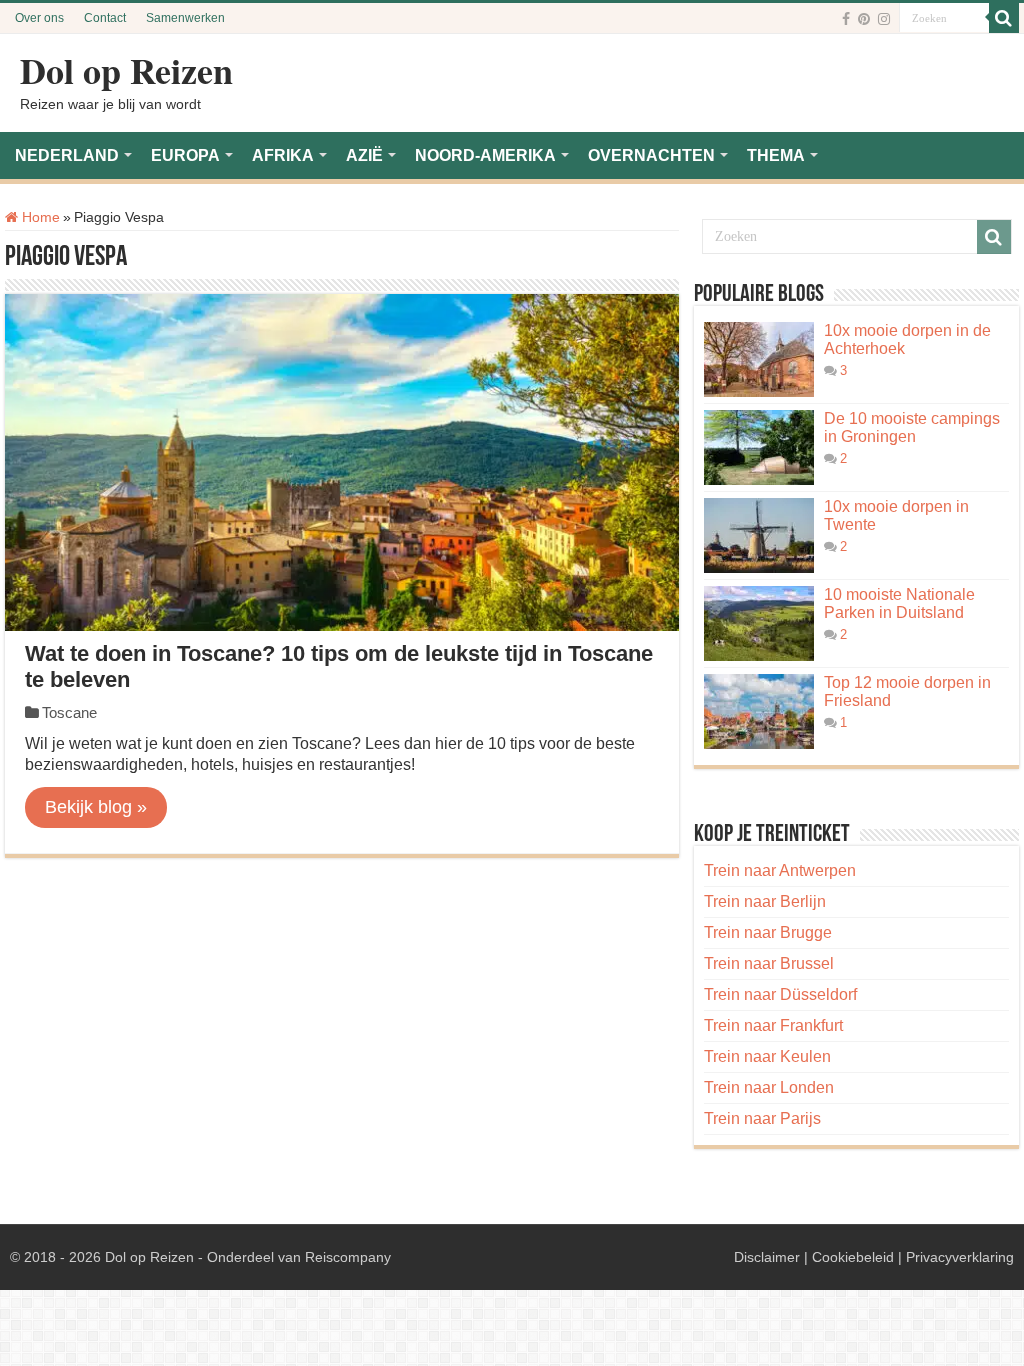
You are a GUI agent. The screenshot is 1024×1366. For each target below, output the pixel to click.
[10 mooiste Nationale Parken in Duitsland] (759, 623)
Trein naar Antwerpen (780, 870)
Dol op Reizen (126, 70)
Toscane (69, 712)
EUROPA (185, 155)
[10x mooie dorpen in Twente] (759, 535)
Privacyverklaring (960, 1257)
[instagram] (884, 19)
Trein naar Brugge (768, 932)
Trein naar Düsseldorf (780, 994)
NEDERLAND (67, 155)
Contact (105, 18)
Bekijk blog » (96, 807)
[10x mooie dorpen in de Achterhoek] (759, 359)
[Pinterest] (864, 19)
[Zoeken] (1004, 18)
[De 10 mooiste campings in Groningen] (759, 447)
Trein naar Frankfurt (773, 1025)
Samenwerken (185, 18)
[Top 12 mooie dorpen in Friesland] (759, 711)
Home (39, 217)
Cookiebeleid (853, 1257)
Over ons (39, 18)
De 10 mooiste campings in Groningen (912, 427)
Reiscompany (348, 1257)
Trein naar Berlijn (765, 901)
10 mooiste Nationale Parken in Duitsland (899, 603)
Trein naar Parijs (762, 1118)
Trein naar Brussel (769, 963)
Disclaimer (767, 1257)
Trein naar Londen (769, 1087)
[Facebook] (846, 19)
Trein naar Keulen (767, 1056)
